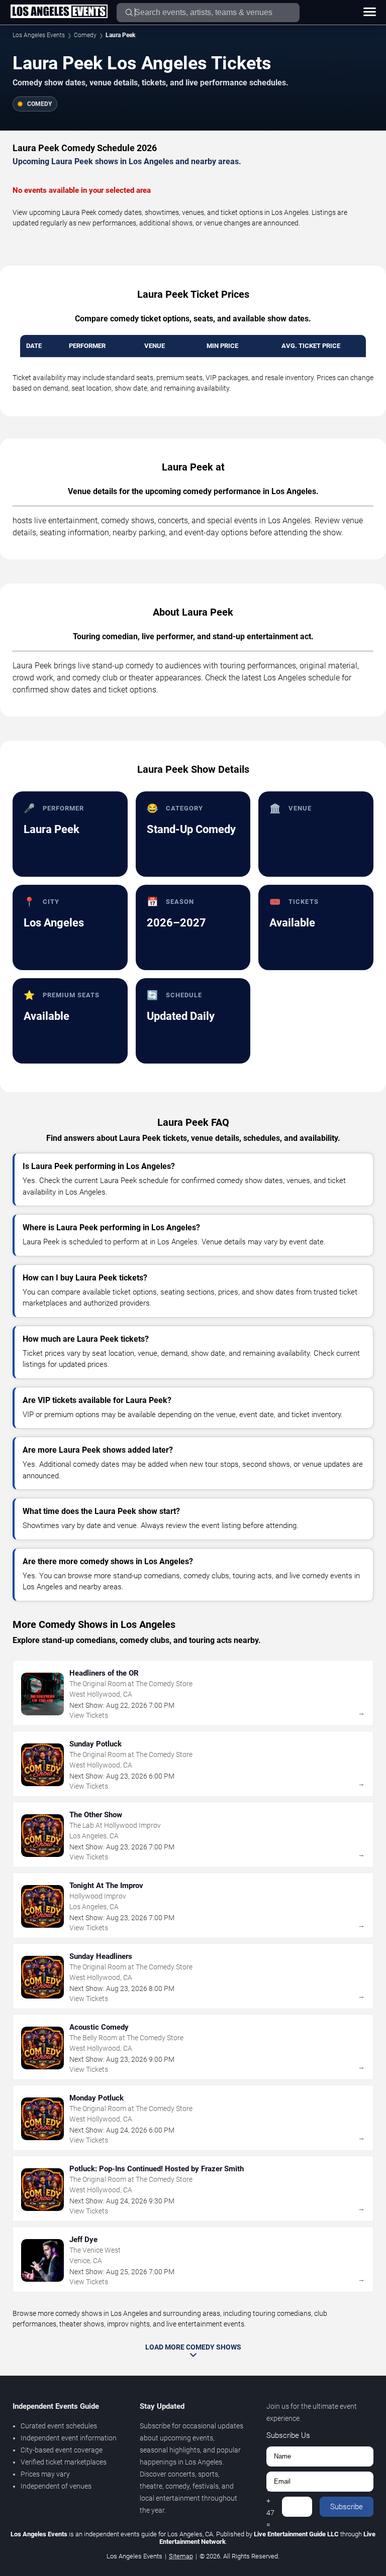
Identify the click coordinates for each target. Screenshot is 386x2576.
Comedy (85, 35)
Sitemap (181, 2556)
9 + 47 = (270, 2507)
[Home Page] (59, 12)
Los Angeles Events (39, 35)
